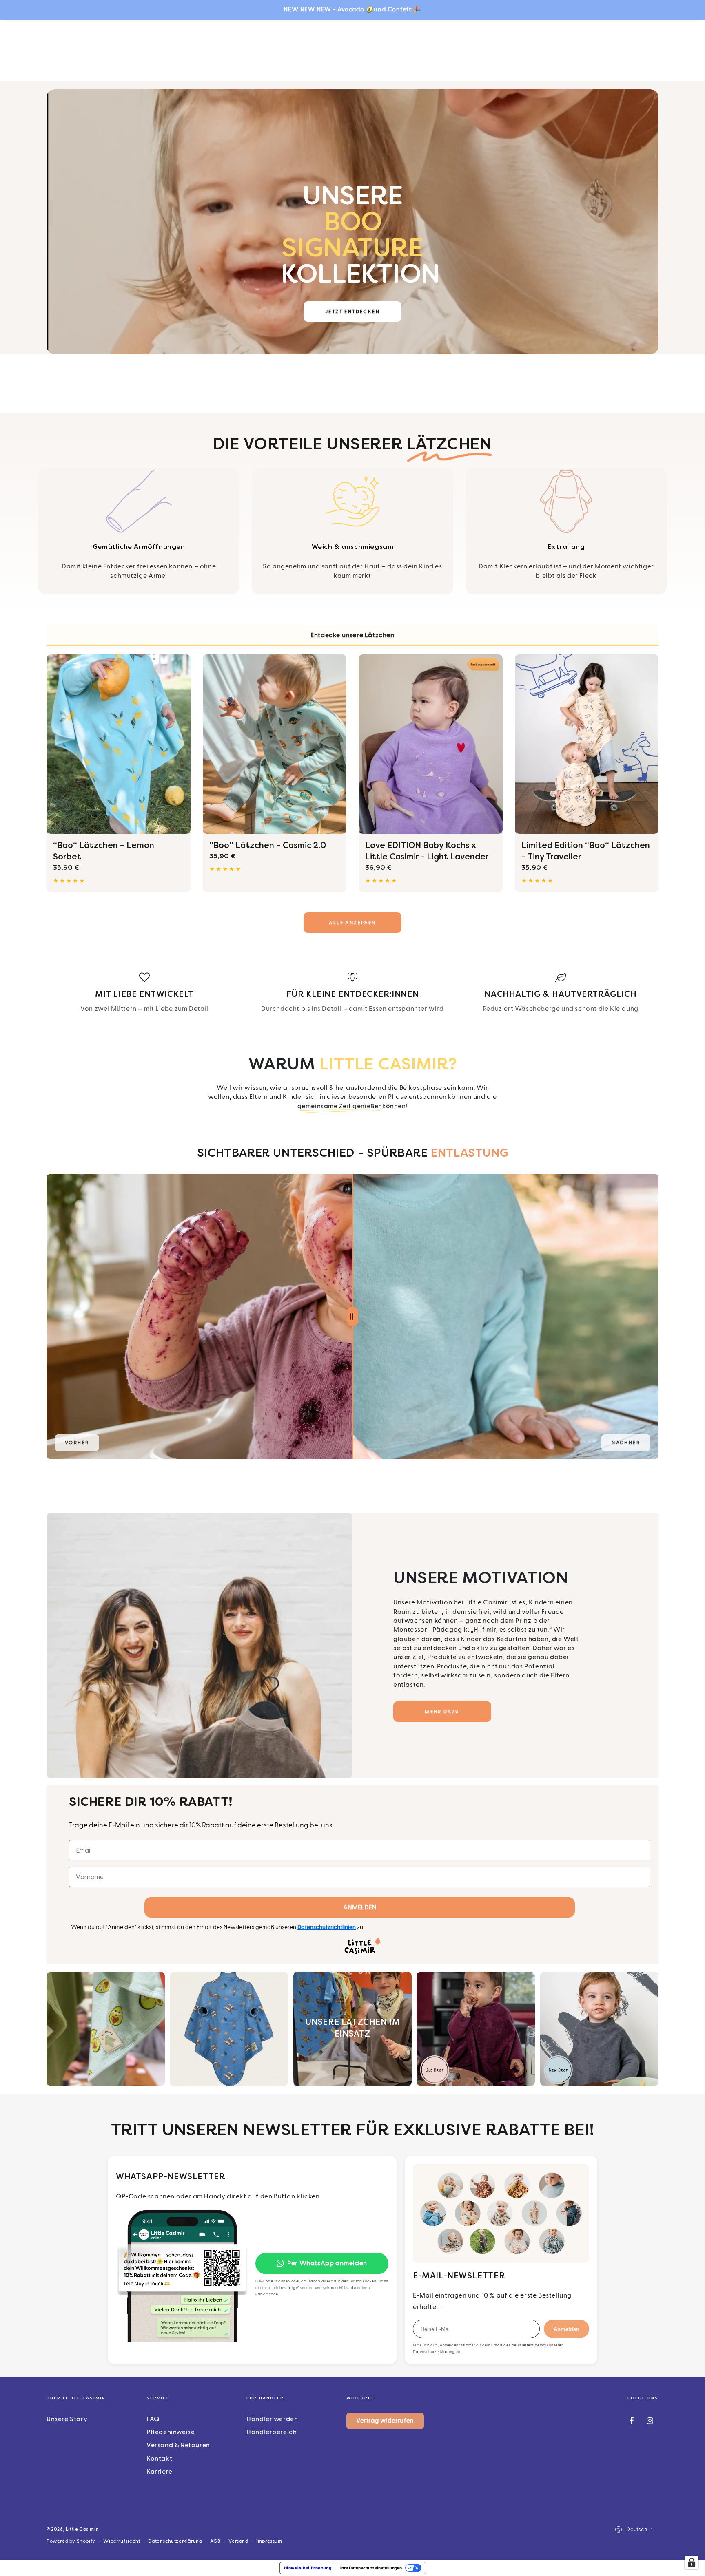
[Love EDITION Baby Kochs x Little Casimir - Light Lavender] (431, 744)
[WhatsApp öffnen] (182, 2275)
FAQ (153, 2419)
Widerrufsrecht (122, 2541)
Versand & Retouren (178, 2445)
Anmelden (566, 2329)
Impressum (269, 2541)
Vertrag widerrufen (385, 2421)
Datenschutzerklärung (434, 2352)
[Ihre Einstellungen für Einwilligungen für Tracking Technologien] (692, 2563)
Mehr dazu (442, 1712)
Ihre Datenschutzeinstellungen (371, 2568)
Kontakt (159, 2459)
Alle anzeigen (352, 923)
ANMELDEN (360, 1907)
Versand (238, 2541)
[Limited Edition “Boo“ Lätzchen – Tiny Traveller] (587, 744)
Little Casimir (81, 2529)
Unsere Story (67, 2419)
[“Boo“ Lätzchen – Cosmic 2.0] (275, 744)
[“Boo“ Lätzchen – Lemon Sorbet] (119, 744)
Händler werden (272, 2419)
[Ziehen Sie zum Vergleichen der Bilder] (352, 1317)
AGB (215, 2541)
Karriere (160, 2472)
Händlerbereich (272, 2432)
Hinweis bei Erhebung (308, 2568)
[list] (352, 993)
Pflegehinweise (171, 2432)
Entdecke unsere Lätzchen (352, 635)
